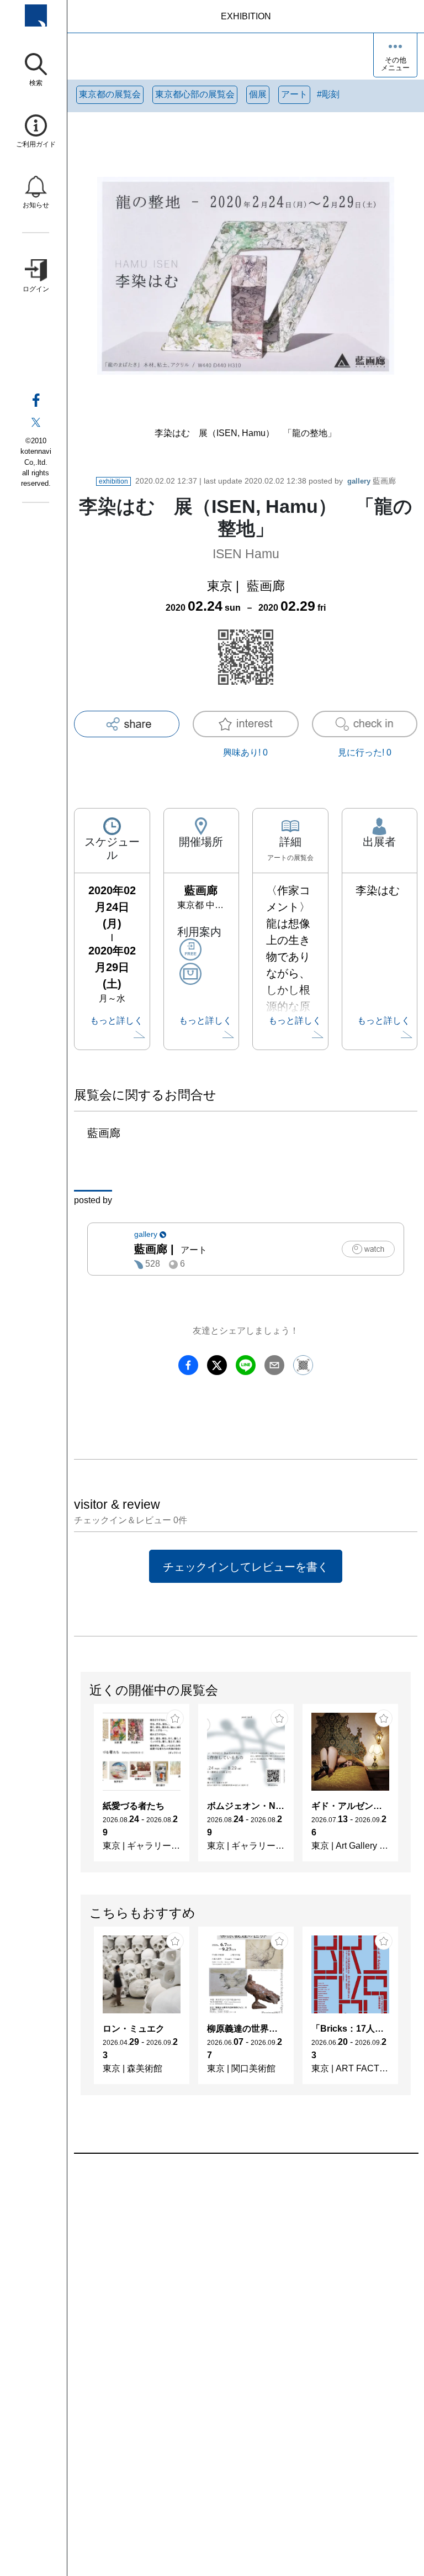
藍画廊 (372, 481)
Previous (81, 1788)
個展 (258, 94)
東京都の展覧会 (110, 94)
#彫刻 (328, 94)
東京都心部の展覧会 (195, 94)
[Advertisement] (246, 2279)
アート (294, 94)
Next (410, 1788)
